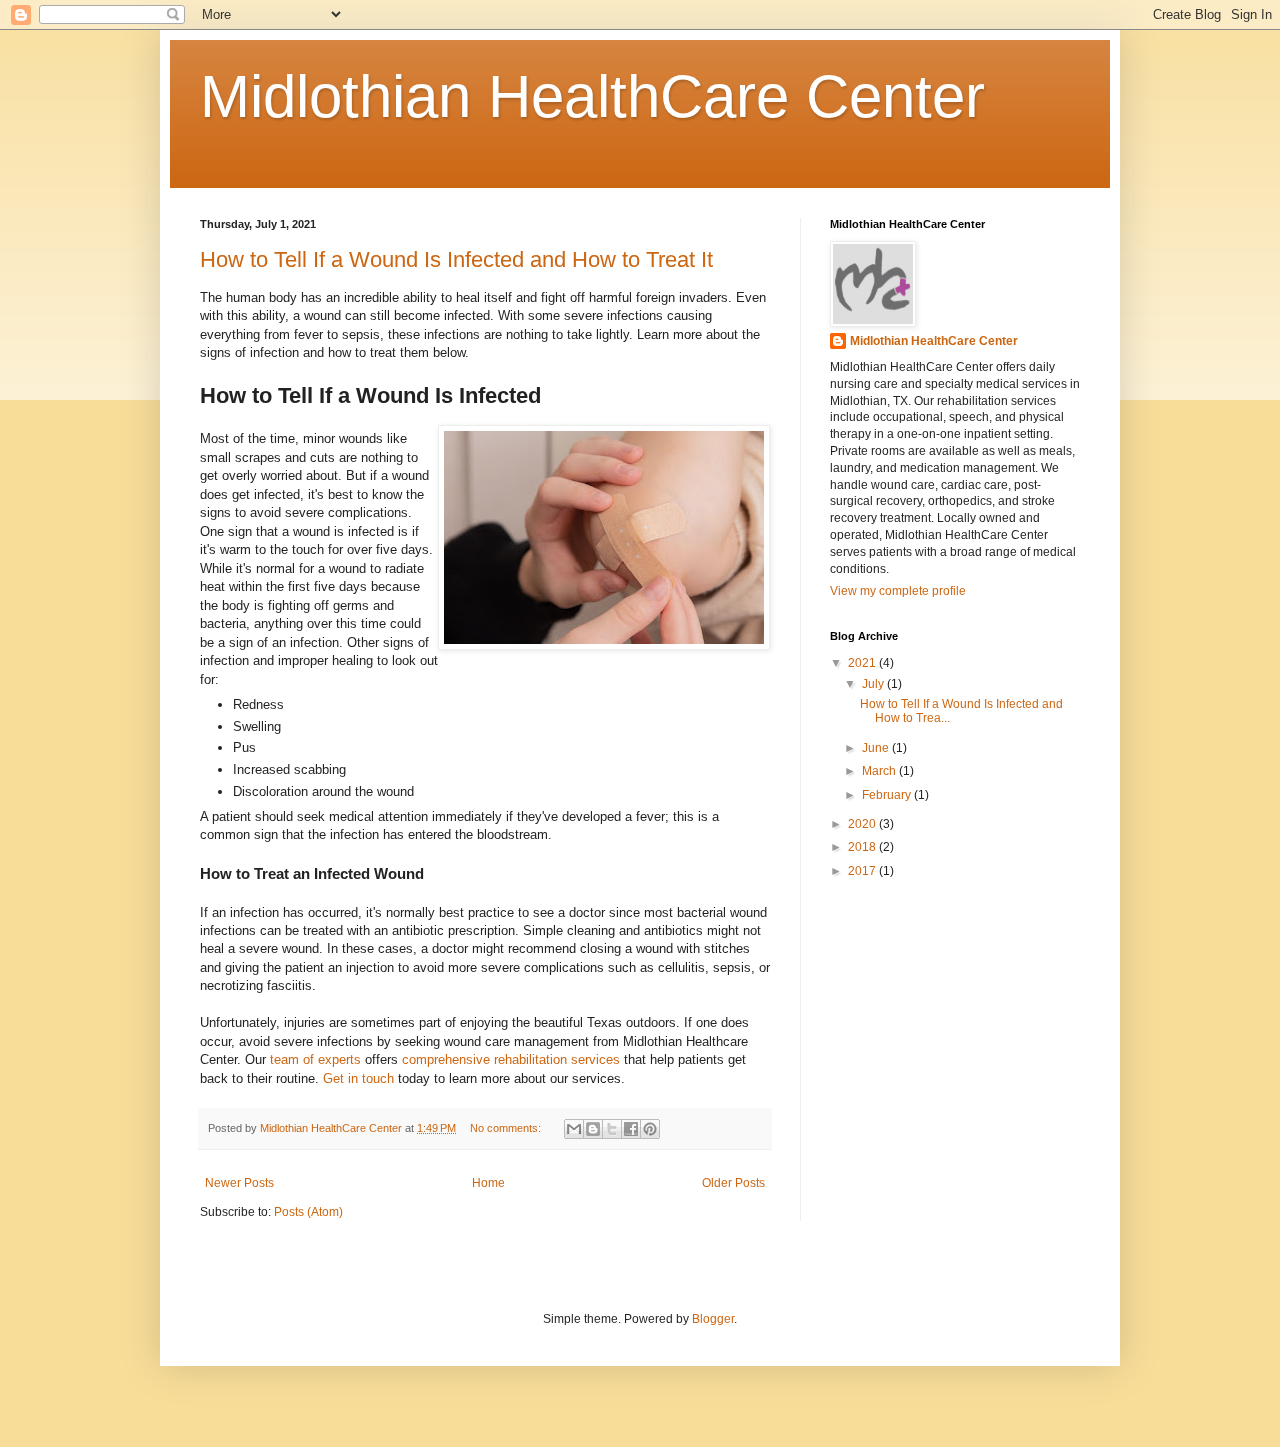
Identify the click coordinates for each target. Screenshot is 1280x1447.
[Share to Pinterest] (650, 1129)
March (880, 771)
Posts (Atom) (308, 1212)
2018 (863, 847)
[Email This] (574, 1129)
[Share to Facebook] (631, 1129)
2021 (863, 663)
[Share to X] (612, 1129)
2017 (863, 871)
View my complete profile (898, 591)
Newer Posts (239, 1183)
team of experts (315, 1059)
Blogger (713, 1319)
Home (488, 1183)
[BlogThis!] (593, 1129)
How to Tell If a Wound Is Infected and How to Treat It (456, 259)
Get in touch (358, 1078)
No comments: (507, 1128)
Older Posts (733, 1183)
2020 (863, 824)
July (874, 684)
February (888, 795)
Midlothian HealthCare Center (592, 96)
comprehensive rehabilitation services (511, 1059)
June (877, 748)
